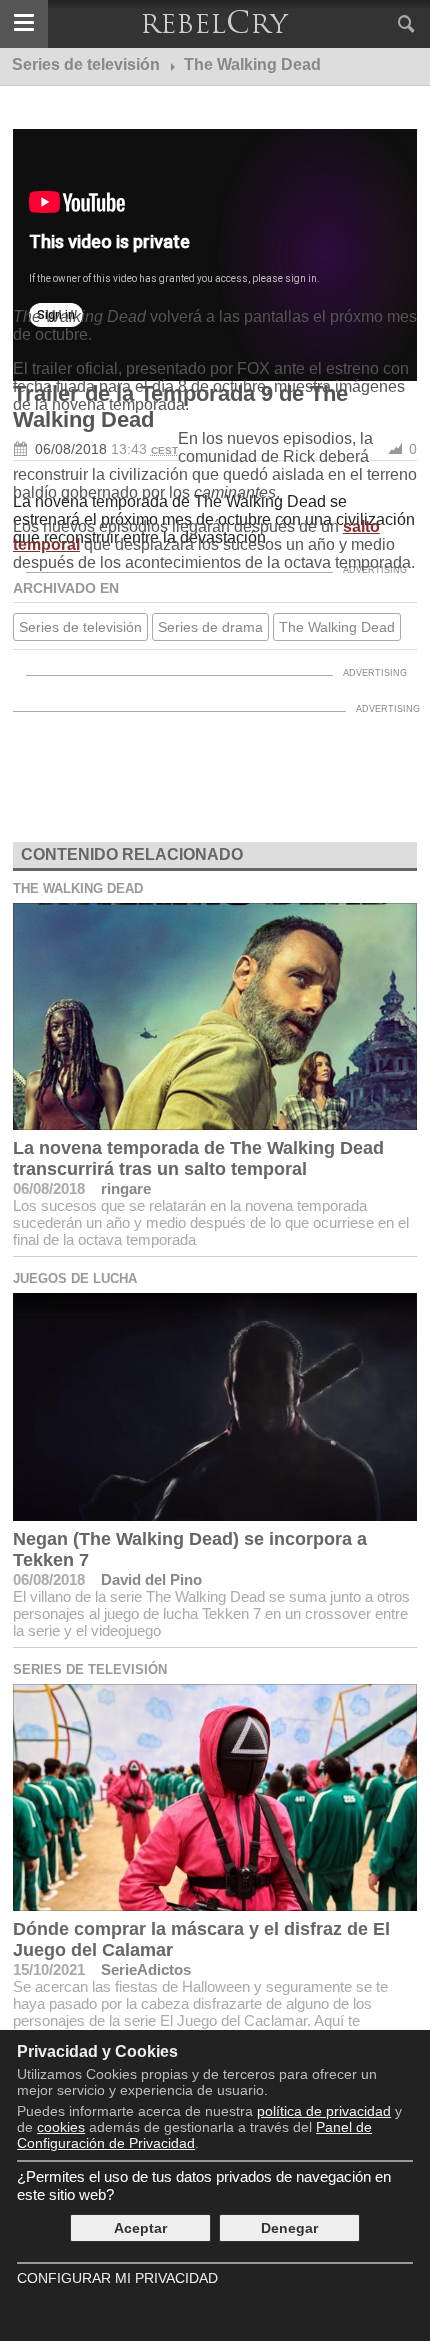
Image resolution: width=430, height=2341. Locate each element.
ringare (126, 1188)
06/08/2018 (49, 1188)
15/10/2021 (49, 1969)
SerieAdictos (146, 1969)
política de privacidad (324, 2111)
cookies (61, 2127)
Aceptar (140, 2228)
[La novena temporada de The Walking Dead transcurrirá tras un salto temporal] (215, 1016)
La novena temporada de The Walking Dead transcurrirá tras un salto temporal (198, 1158)
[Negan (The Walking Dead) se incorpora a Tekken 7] (215, 1406)
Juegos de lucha (75, 1278)
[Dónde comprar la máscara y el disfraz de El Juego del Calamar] (215, 1797)
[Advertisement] (215, 708)
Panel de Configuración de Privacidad (194, 2135)
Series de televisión (90, 1669)
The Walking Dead (78, 888)
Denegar (289, 2228)
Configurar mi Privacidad (117, 2278)
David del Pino (151, 1579)
